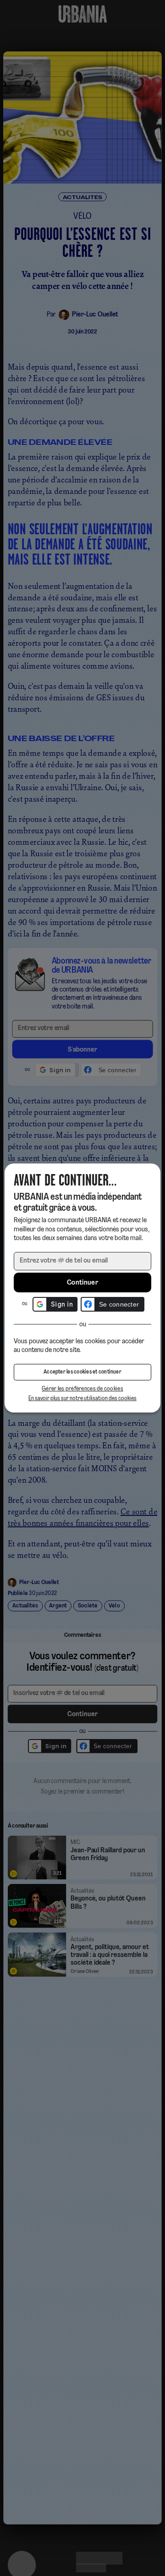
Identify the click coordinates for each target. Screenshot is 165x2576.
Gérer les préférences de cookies (82, 1389)
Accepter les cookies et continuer (82, 1372)
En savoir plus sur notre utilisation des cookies (82, 1399)
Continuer (82, 1283)
